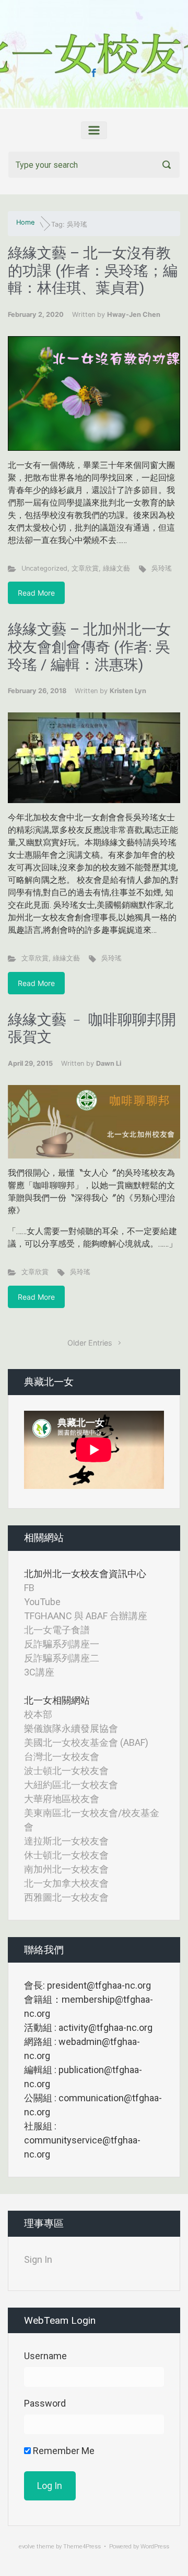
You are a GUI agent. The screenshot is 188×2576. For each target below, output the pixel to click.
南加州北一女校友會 (66, 1869)
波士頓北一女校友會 (66, 1771)
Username (45, 2356)
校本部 (38, 1714)
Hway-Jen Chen (134, 315)
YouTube (42, 1602)
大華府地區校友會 (62, 1799)
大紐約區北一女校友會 (71, 1785)
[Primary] (94, 130)
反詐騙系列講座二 (62, 1658)
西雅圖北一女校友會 (66, 1897)
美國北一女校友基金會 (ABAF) (86, 1742)
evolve (27, 2547)
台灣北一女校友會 (62, 1757)
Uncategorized (44, 568)
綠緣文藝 (116, 568)
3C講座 (39, 1672)
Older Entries (90, 1343)
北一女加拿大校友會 (66, 1883)
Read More (36, 593)
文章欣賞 (85, 568)
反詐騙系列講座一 (62, 1644)
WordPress (155, 2547)
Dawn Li (109, 1063)
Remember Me (63, 2451)
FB (29, 1588)
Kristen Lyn (128, 691)
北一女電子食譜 (57, 1630)
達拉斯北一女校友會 (66, 1841)
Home (25, 222)
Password (45, 2403)
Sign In (38, 2259)
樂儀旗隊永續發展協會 (71, 1728)
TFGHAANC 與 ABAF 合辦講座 (86, 1616)
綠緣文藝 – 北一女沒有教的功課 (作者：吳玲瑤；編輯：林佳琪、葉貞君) (93, 270)
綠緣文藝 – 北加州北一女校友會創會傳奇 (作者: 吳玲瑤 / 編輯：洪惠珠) (89, 647)
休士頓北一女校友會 (66, 1855)
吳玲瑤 (162, 568)
